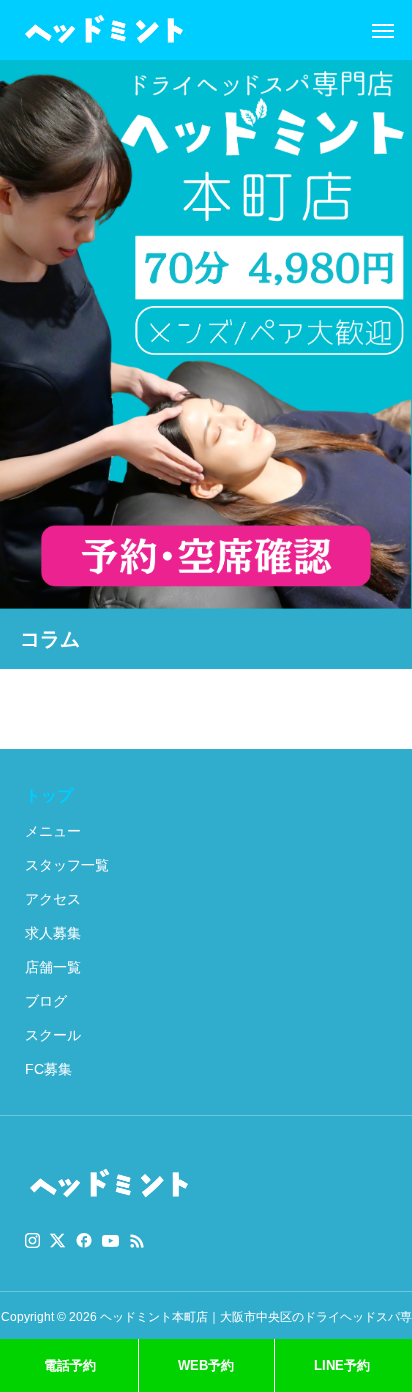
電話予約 (70, 1365)
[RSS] (137, 1241)
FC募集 (48, 1069)
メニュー (53, 831)
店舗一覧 (53, 967)
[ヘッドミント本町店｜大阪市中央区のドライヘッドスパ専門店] (104, 30)
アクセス (53, 899)
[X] (58, 1241)
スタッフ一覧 (67, 865)
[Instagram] (32, 1241)
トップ (49, 795)
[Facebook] (84, 1241)
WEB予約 (206, 1365)
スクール (53, 1035)
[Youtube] (111, 1241)
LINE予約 (342, 1365)
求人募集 (53, 933)
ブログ (46, 1001)
